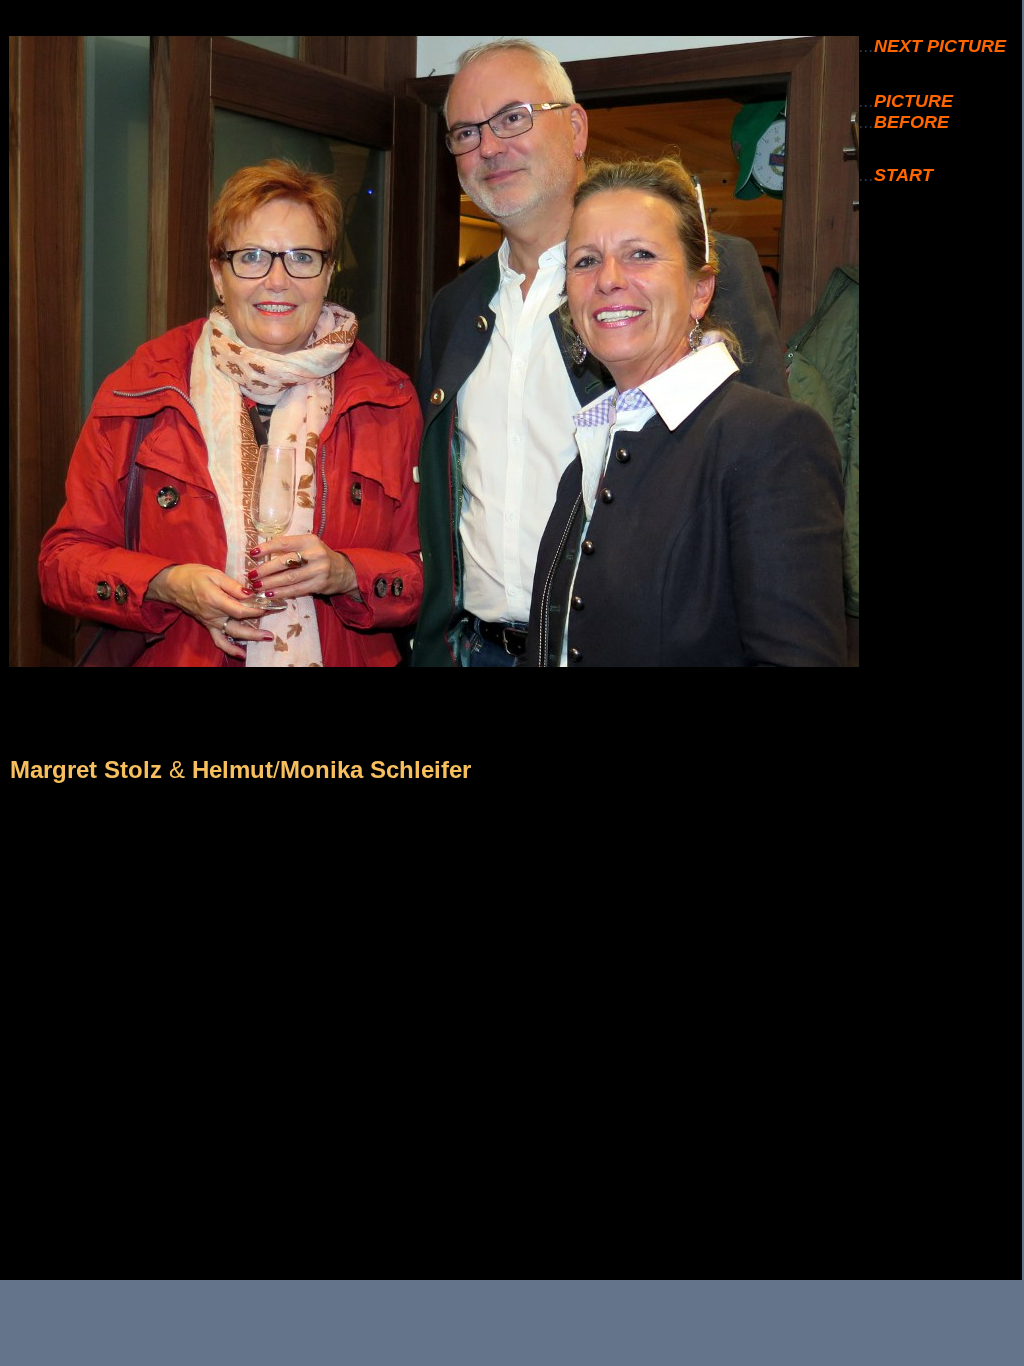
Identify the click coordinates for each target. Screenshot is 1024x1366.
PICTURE (913, 101)
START (903, 175)
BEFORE (911, 122)
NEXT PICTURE (940, 46)
